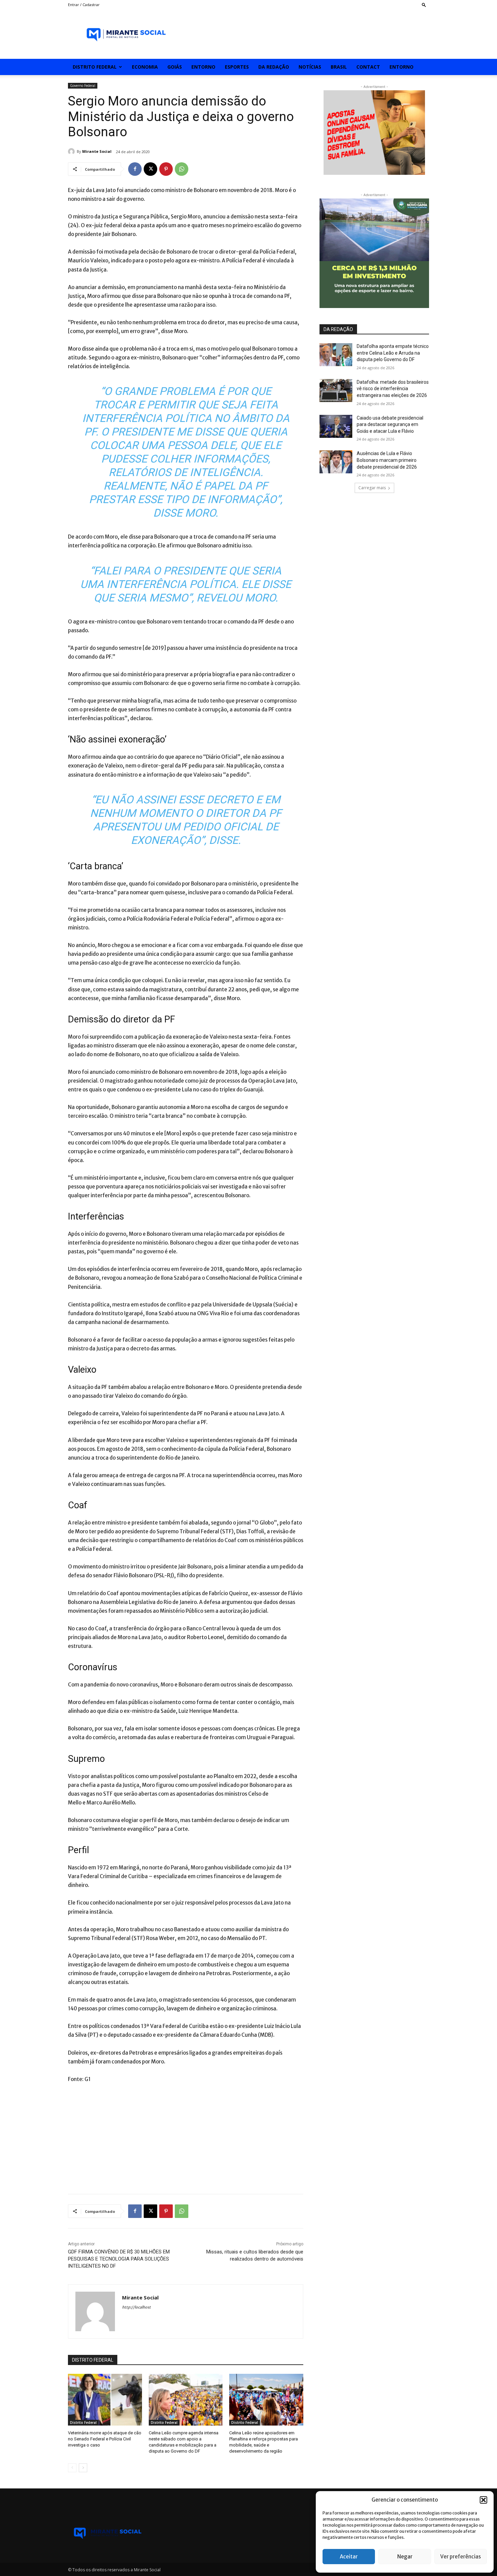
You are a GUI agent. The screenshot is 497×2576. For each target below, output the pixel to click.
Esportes (237, 67)
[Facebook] (135, 169)
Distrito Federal (95, 67)
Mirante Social (97, 151)
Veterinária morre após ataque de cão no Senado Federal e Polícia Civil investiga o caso (105, 2439)
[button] (483, 2500)
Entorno (203, 67)
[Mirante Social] (72, 151)
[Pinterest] (166, 169)
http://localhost (136, 2307)
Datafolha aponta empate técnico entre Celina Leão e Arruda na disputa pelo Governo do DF (393, 353)
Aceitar (349, 2557)
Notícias (310, 67)
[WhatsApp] (182, 169)
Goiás (175, 67)
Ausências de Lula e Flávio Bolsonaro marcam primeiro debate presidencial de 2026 (387, 460)
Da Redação (274, 67)
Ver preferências (460, 2557)
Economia (145, 67)
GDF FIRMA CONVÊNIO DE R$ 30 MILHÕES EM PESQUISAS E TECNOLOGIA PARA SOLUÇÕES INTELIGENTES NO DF (119, 2259)
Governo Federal (83, 86)
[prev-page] (72, 2468)
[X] (150, 169)
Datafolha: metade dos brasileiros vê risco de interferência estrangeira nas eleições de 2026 (393, 389)
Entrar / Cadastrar (84, 5)
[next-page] (83, 2468)
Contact (368, 67)
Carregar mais (372, 488)
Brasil (339, 67)
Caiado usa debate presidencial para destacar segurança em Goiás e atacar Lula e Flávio (390, 424)
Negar (405, 2557)
